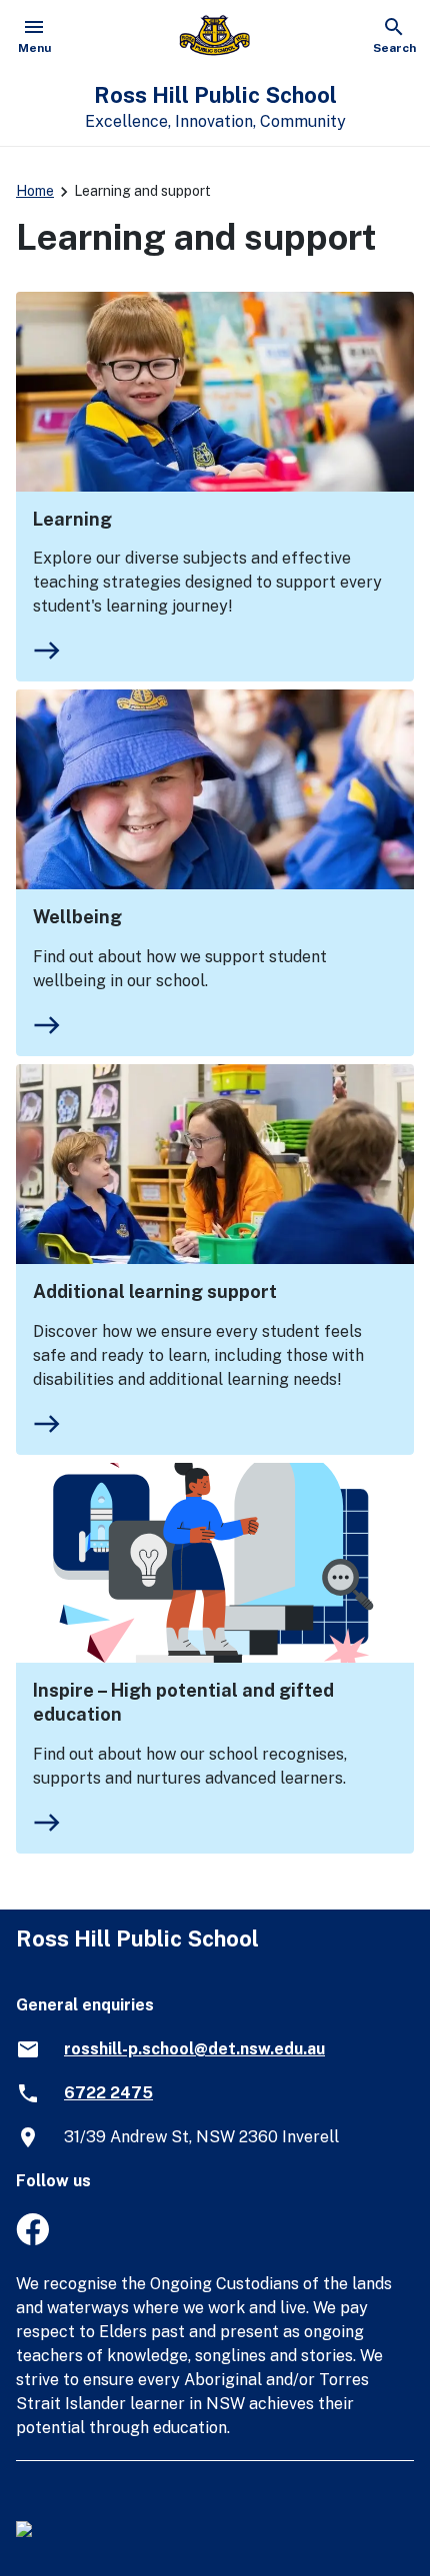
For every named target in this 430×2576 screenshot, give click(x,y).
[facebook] (32, 2240)
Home (35, 191)
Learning (72, 519)
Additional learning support (155, 1291)
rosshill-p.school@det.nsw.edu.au (194, 2049)
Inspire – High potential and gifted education (183, 1702)
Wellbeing (77, 917)
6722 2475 (108, 2093)
